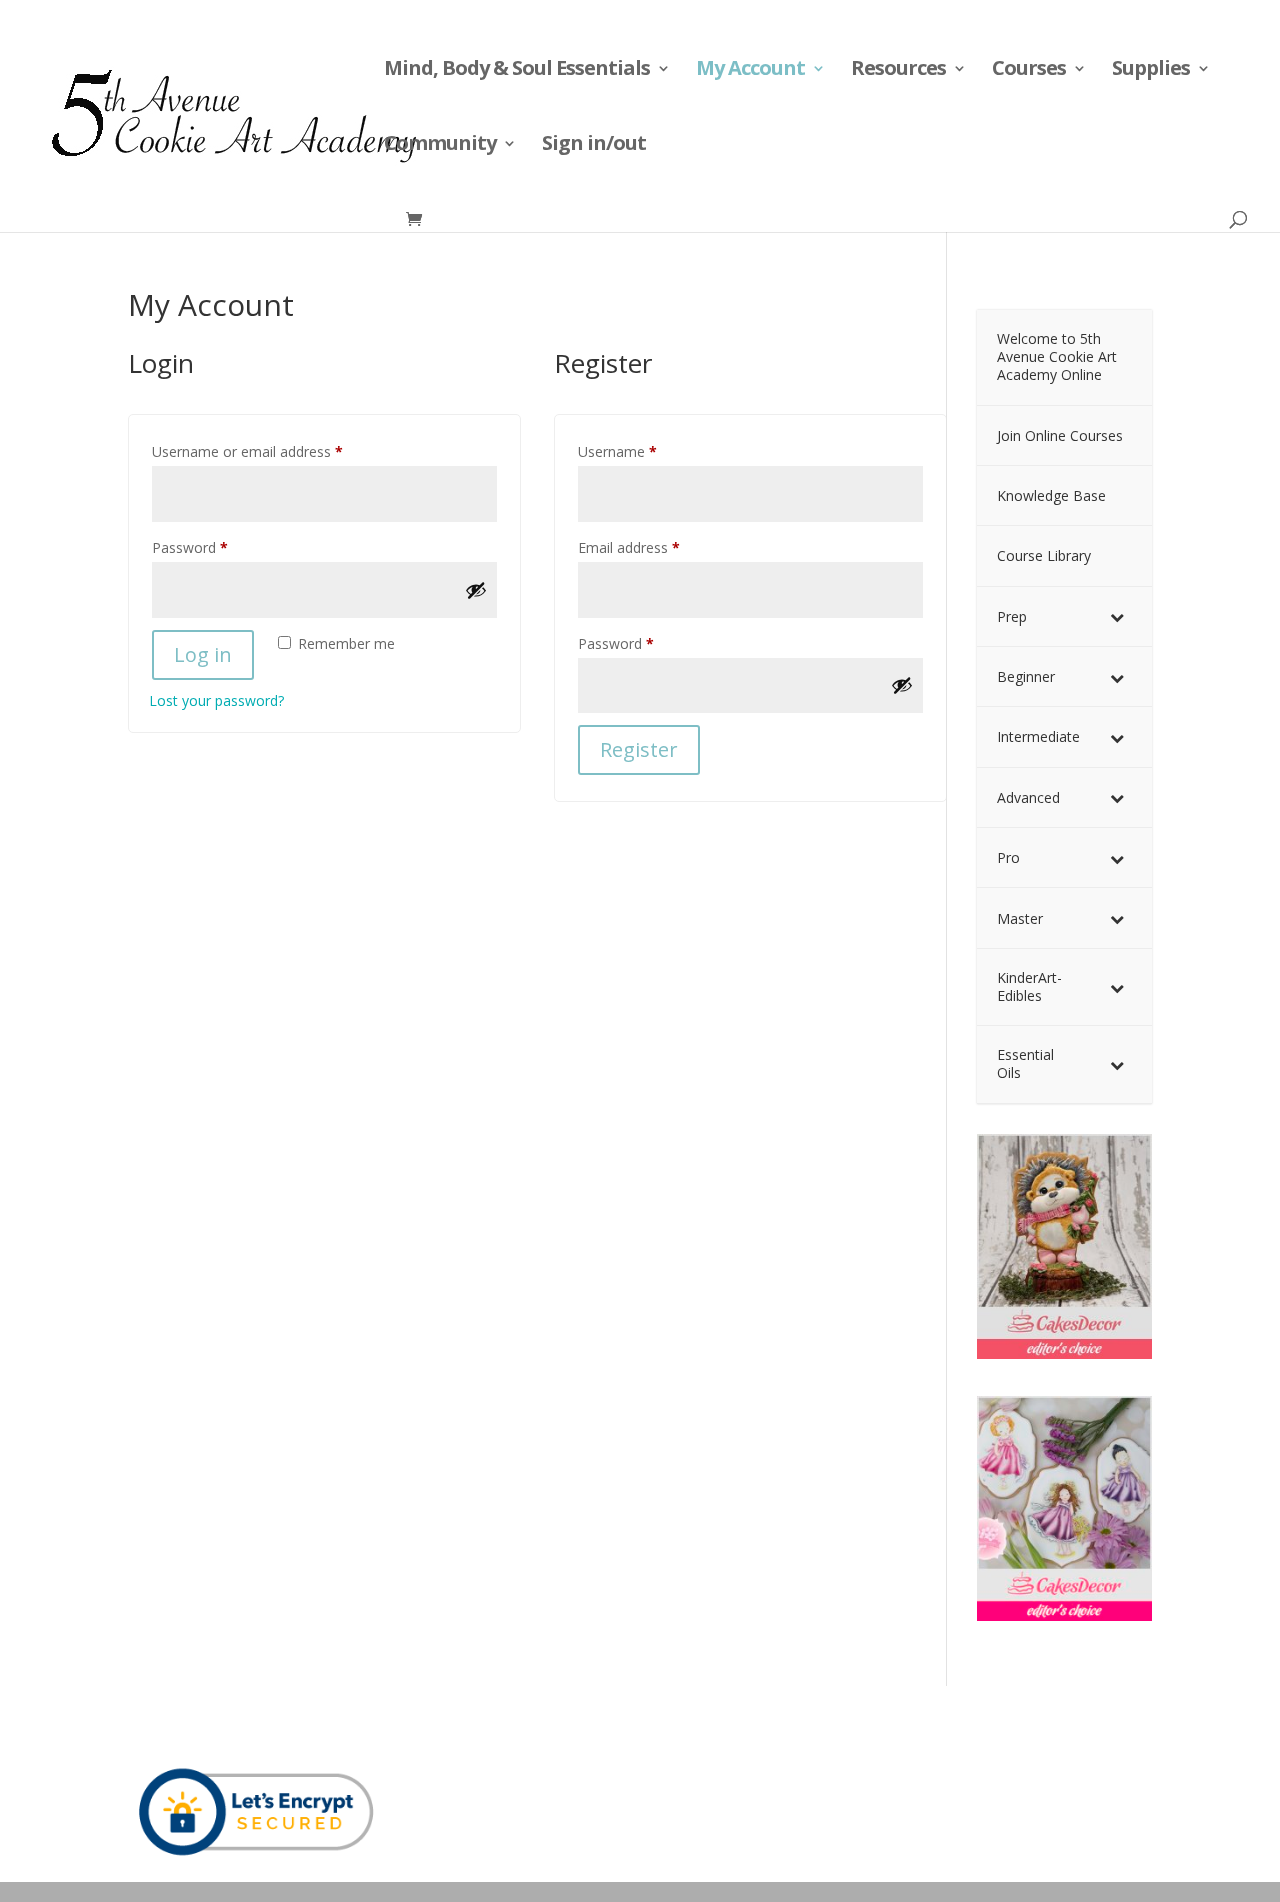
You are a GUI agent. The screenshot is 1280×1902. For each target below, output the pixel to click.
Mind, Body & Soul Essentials (517, 71)
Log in (203, 654)
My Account (750, 71)
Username (645, 451)
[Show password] (476, 590)
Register (639, 749)
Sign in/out (594, 146)
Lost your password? (216, 700)
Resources (898, 71)
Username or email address (275, 451)
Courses (1029, 71)
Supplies (1151, 71)
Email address (657, 547)
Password (218, 547)
